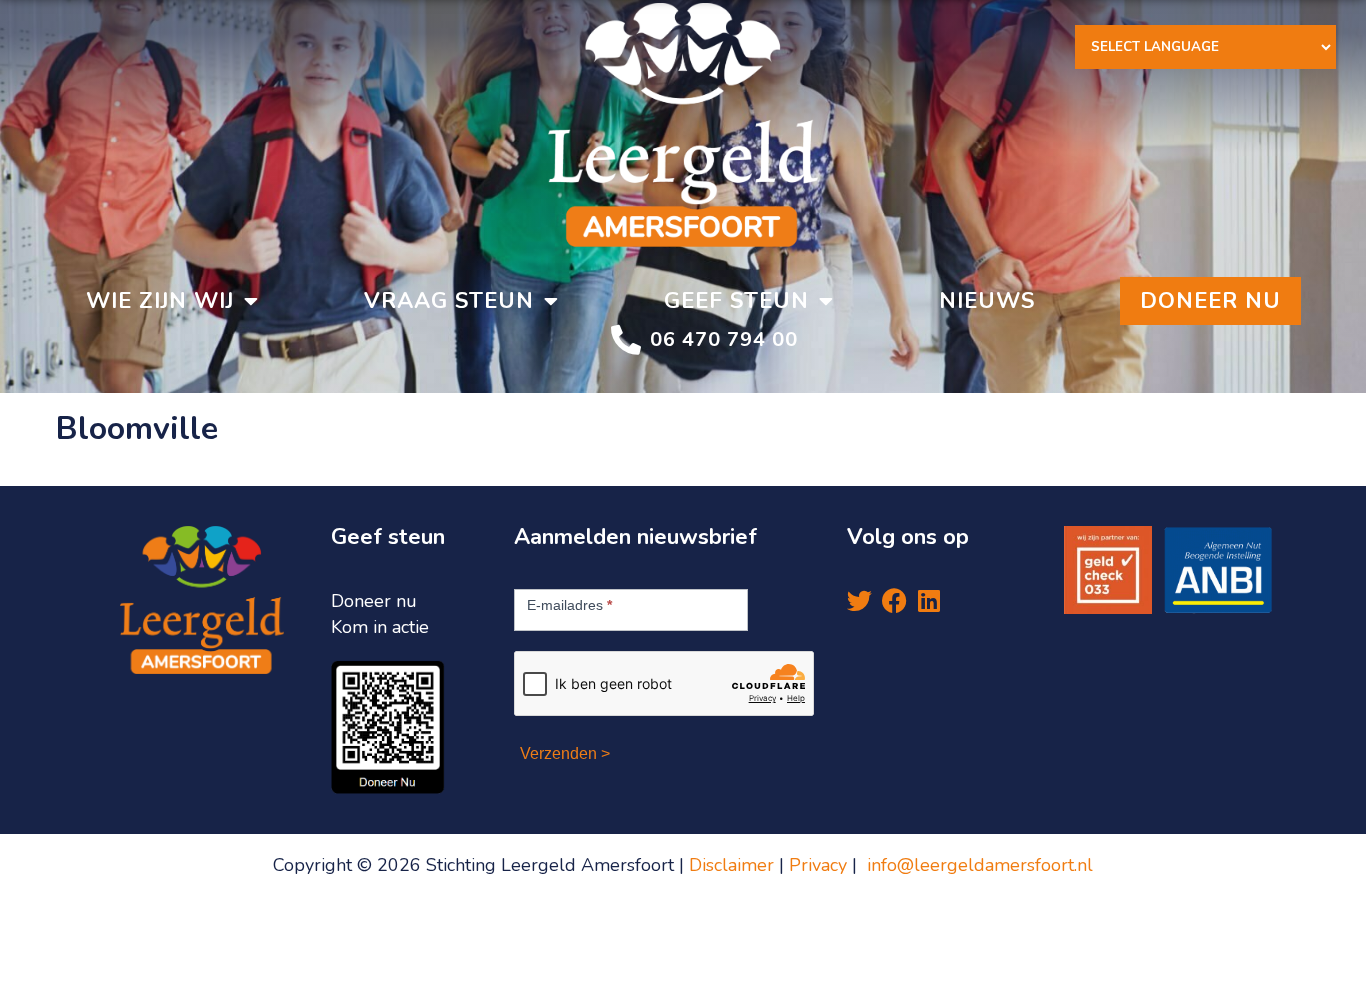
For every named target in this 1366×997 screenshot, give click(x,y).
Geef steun (736, 301)
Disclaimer (731, 865)
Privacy (820, 865)
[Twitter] (859, 600)
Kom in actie (380, 627)
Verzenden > (565, 753)
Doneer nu (1210, 301)
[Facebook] (894, 600)
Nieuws (987, 301)
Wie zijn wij (160, 301)
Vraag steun (449, 301)
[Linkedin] (929, 600)
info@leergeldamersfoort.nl (980, 865)
